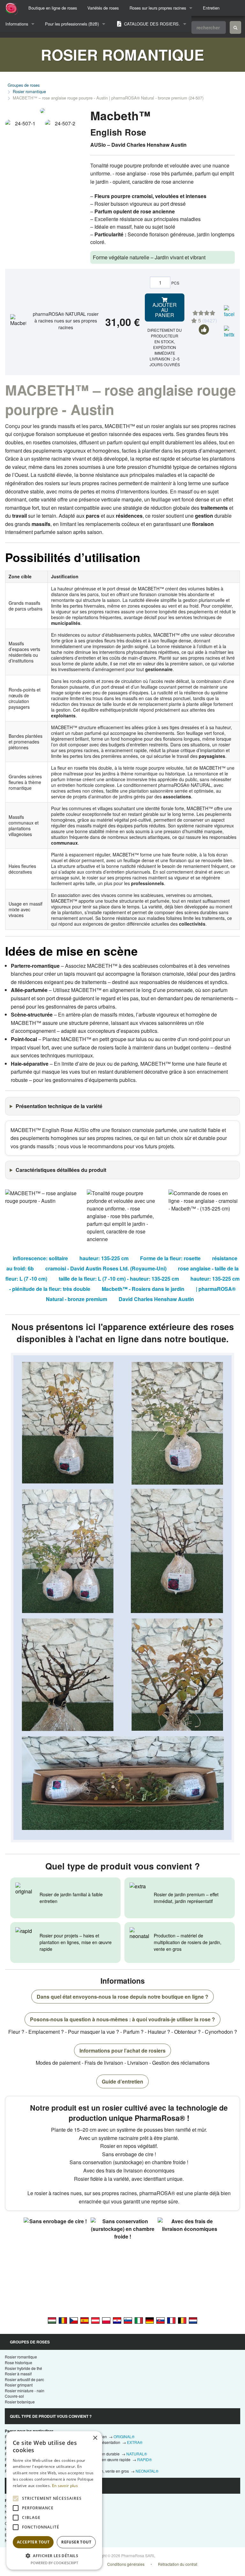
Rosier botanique (20, 2402)
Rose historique (19, 2362)
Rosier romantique (29, 91)
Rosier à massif (18, 2374)
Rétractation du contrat (178, 2564)
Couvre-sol (14, 2396)
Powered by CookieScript (54, 2563)
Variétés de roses (103, 8)
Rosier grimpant (19, 2385)
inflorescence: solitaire (40, 1258)
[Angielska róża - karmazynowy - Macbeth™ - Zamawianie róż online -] (106, 2320)
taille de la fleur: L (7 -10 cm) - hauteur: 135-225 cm (119, 1279)
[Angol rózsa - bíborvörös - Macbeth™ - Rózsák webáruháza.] (52, 2320)
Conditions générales (126, 2564)
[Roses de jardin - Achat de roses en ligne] (235, 27)
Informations (17, 24)
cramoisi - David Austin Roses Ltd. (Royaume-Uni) (106, 1268)
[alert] (54, 2500)
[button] (54, 2556)
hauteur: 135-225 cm (104, 1258)
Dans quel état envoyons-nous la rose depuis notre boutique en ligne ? (122, 1997)
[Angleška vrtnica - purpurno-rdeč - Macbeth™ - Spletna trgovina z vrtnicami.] (128, 2320)
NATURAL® (137, 2454)
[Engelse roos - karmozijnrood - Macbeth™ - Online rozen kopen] (193, 2320)
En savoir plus (65, 2486)
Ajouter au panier (165, 310)
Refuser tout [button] (76, 2542)
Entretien (211, 8)
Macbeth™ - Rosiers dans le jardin (143, 1289)
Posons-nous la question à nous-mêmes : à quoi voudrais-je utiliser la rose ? (122, 2019)
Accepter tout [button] (33, 2542)
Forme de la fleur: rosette (170, 1258)
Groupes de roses (24, 85)
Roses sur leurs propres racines (158, 8)
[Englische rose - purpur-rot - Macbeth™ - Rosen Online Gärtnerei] (150, 2320)
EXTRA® (135, 2442)
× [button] (95, 2438)
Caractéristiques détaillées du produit (61, 1170)
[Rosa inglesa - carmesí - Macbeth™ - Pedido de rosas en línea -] (85, 2320)
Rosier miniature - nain (25, 2391)
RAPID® (145, 2459)
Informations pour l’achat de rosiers (122, 2050)
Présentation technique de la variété (59, 1106)
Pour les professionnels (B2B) (72, 24)
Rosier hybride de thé (23, 2368)
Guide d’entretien (122, 2081)
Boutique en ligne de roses (53, 8)
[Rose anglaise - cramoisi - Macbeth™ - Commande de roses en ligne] (171, 2320)
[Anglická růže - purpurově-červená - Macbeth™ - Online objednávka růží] (74, 2320)
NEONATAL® (147, 2471)
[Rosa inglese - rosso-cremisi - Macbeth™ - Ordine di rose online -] (139, 2320)
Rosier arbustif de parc (24, 2379)
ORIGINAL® (124, 2436)
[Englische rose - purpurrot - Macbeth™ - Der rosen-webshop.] (95, 2320)
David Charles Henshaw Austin (156, 1299)
